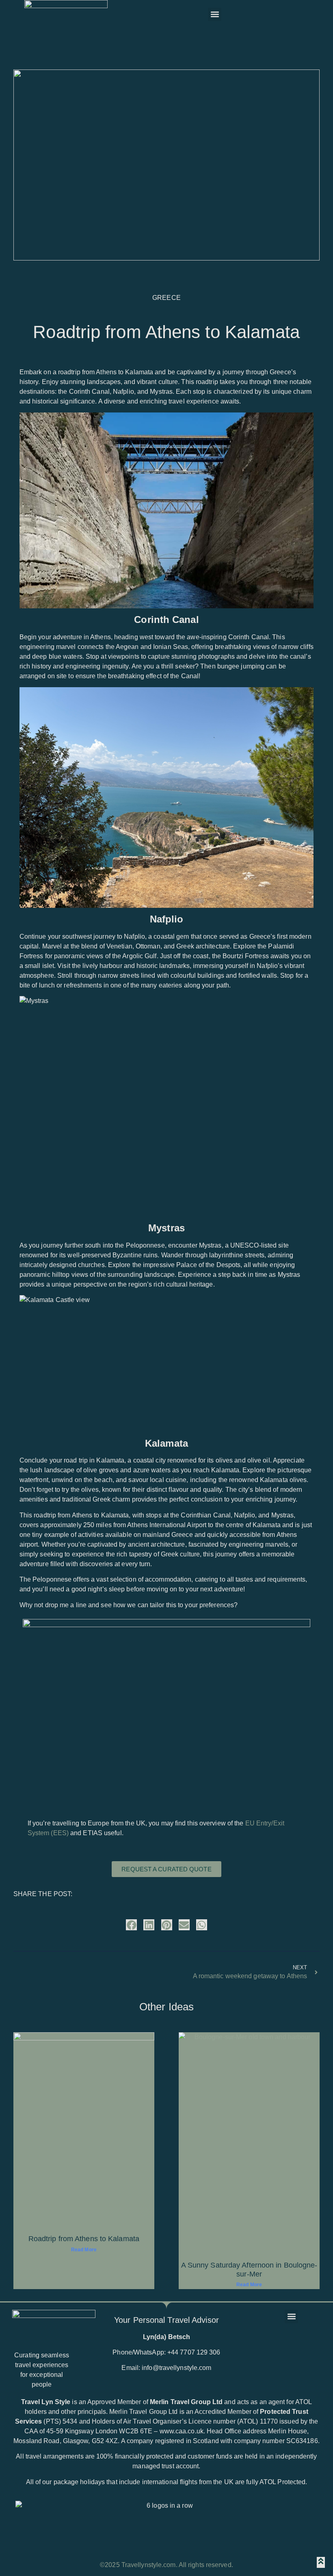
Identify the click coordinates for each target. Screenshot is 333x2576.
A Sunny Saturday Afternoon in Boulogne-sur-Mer (249, 2270)
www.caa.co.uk (182, 2431)
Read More (84, 2250)
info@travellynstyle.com (176, 2368)
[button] (215, 14)
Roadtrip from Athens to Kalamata (84, 2239)
